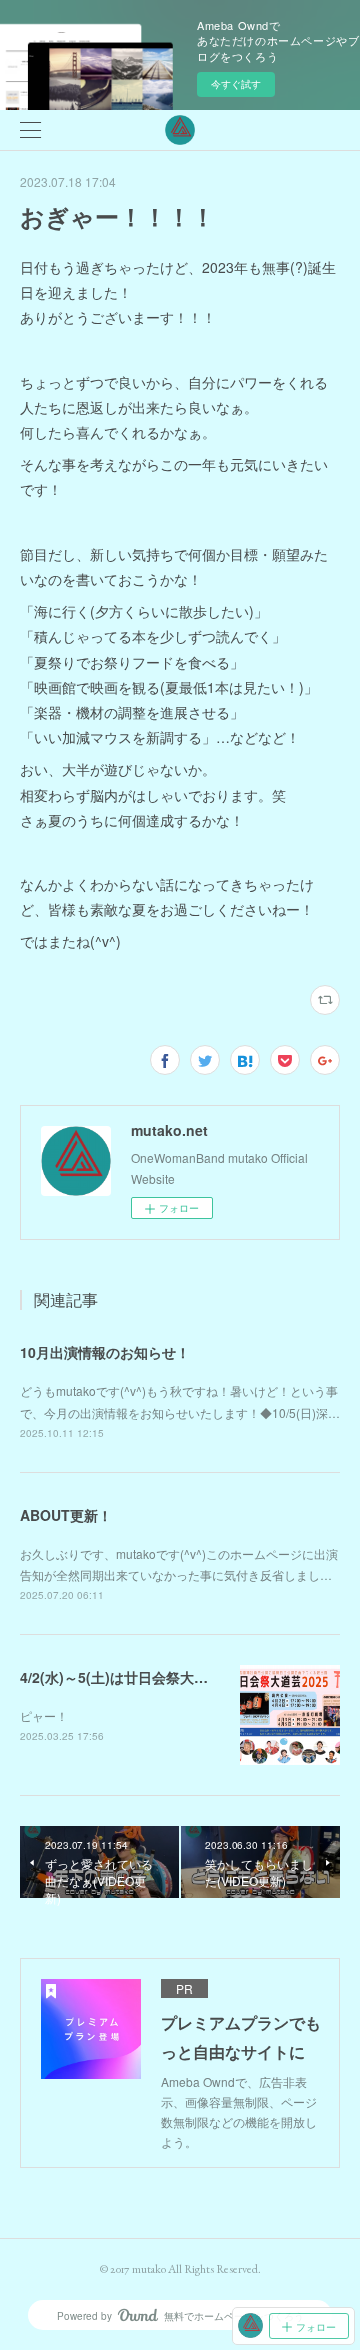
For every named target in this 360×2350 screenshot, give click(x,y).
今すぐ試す (236, 84)
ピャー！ (44, 1715)
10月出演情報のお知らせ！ (105, 1352)
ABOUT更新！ (66, 1515)
